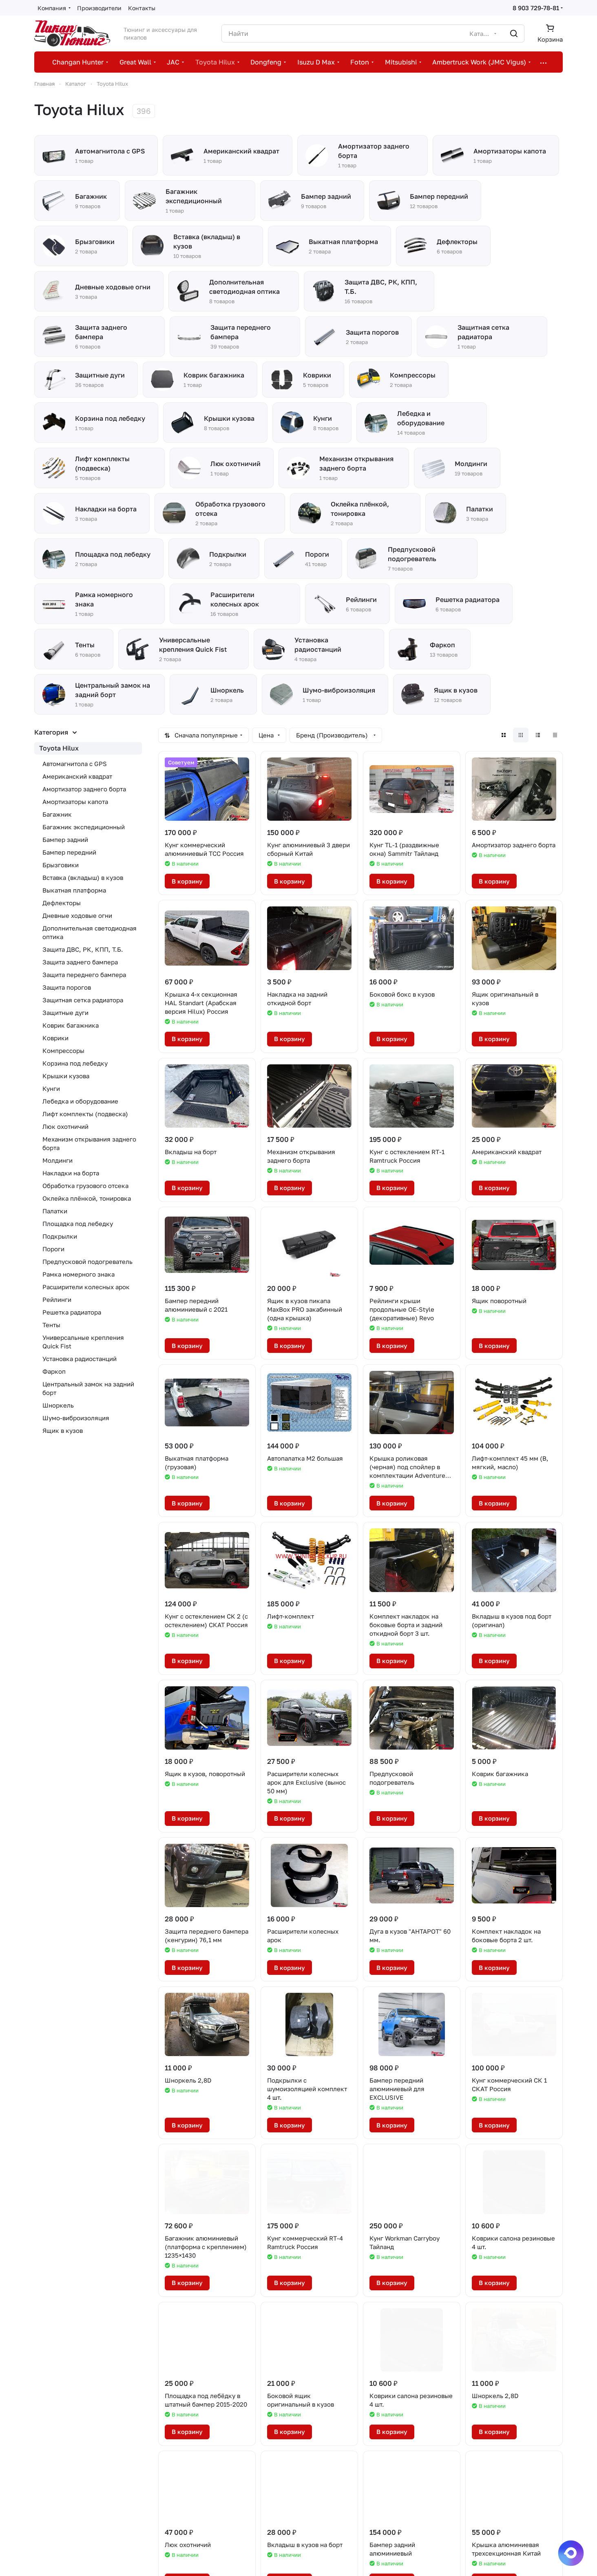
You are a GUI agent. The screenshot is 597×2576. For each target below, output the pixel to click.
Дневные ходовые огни (77, 915)
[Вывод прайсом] (555, 735)
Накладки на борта (71, 1173)
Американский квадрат (77, 776)
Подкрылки (60, 1236)
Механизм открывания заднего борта (89, 1143)
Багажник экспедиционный (84, 827)
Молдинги (57, 1160)
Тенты (51, 1325)
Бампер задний (65, 839)
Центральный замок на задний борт (88, 1388)
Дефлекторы (62, 903)
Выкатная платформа (74, 890)
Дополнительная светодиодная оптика (90, 932)
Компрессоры (63, 1050)
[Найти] (514, 33)
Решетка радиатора (72, 1312)
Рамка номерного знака (78, 1274)
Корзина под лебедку (75, 1063)
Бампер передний (69, 852)
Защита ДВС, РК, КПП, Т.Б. (83, 949)
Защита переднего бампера (84, 975)
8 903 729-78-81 (536, 8)
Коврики (55, 1038)
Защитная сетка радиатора (83, 1000)
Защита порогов (67, 987)
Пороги (53, 1249)
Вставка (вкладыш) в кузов (83, 877)
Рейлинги (57, 1299)
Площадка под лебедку (78, 1224)
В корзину (187, 881)
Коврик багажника (71, 1025)
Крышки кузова (66, 1076)
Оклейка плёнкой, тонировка (87, 1198)
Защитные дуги (65, 1013)
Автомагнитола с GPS (75, 764)
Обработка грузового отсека (85, 1186)
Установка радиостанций (80, 1359)
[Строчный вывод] (538, 735)
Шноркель (58, 1405)
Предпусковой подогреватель (87, 1261)
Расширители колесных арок (86, 1287)
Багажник (57, 814)
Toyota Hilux (59, 748)
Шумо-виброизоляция (76, 1418)
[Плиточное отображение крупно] (504, 735)
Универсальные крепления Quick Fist (83, 1342)
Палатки (55, 1211)
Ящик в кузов (63, 1430)
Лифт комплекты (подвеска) (85, 1114)
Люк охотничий (65, 1126)
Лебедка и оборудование (80, 1101)
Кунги (51, 1088)
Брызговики (61, 865)
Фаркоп (54, 1371)
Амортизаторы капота (75, 802)
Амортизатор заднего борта (84, 789)
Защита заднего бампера (80, 962)
